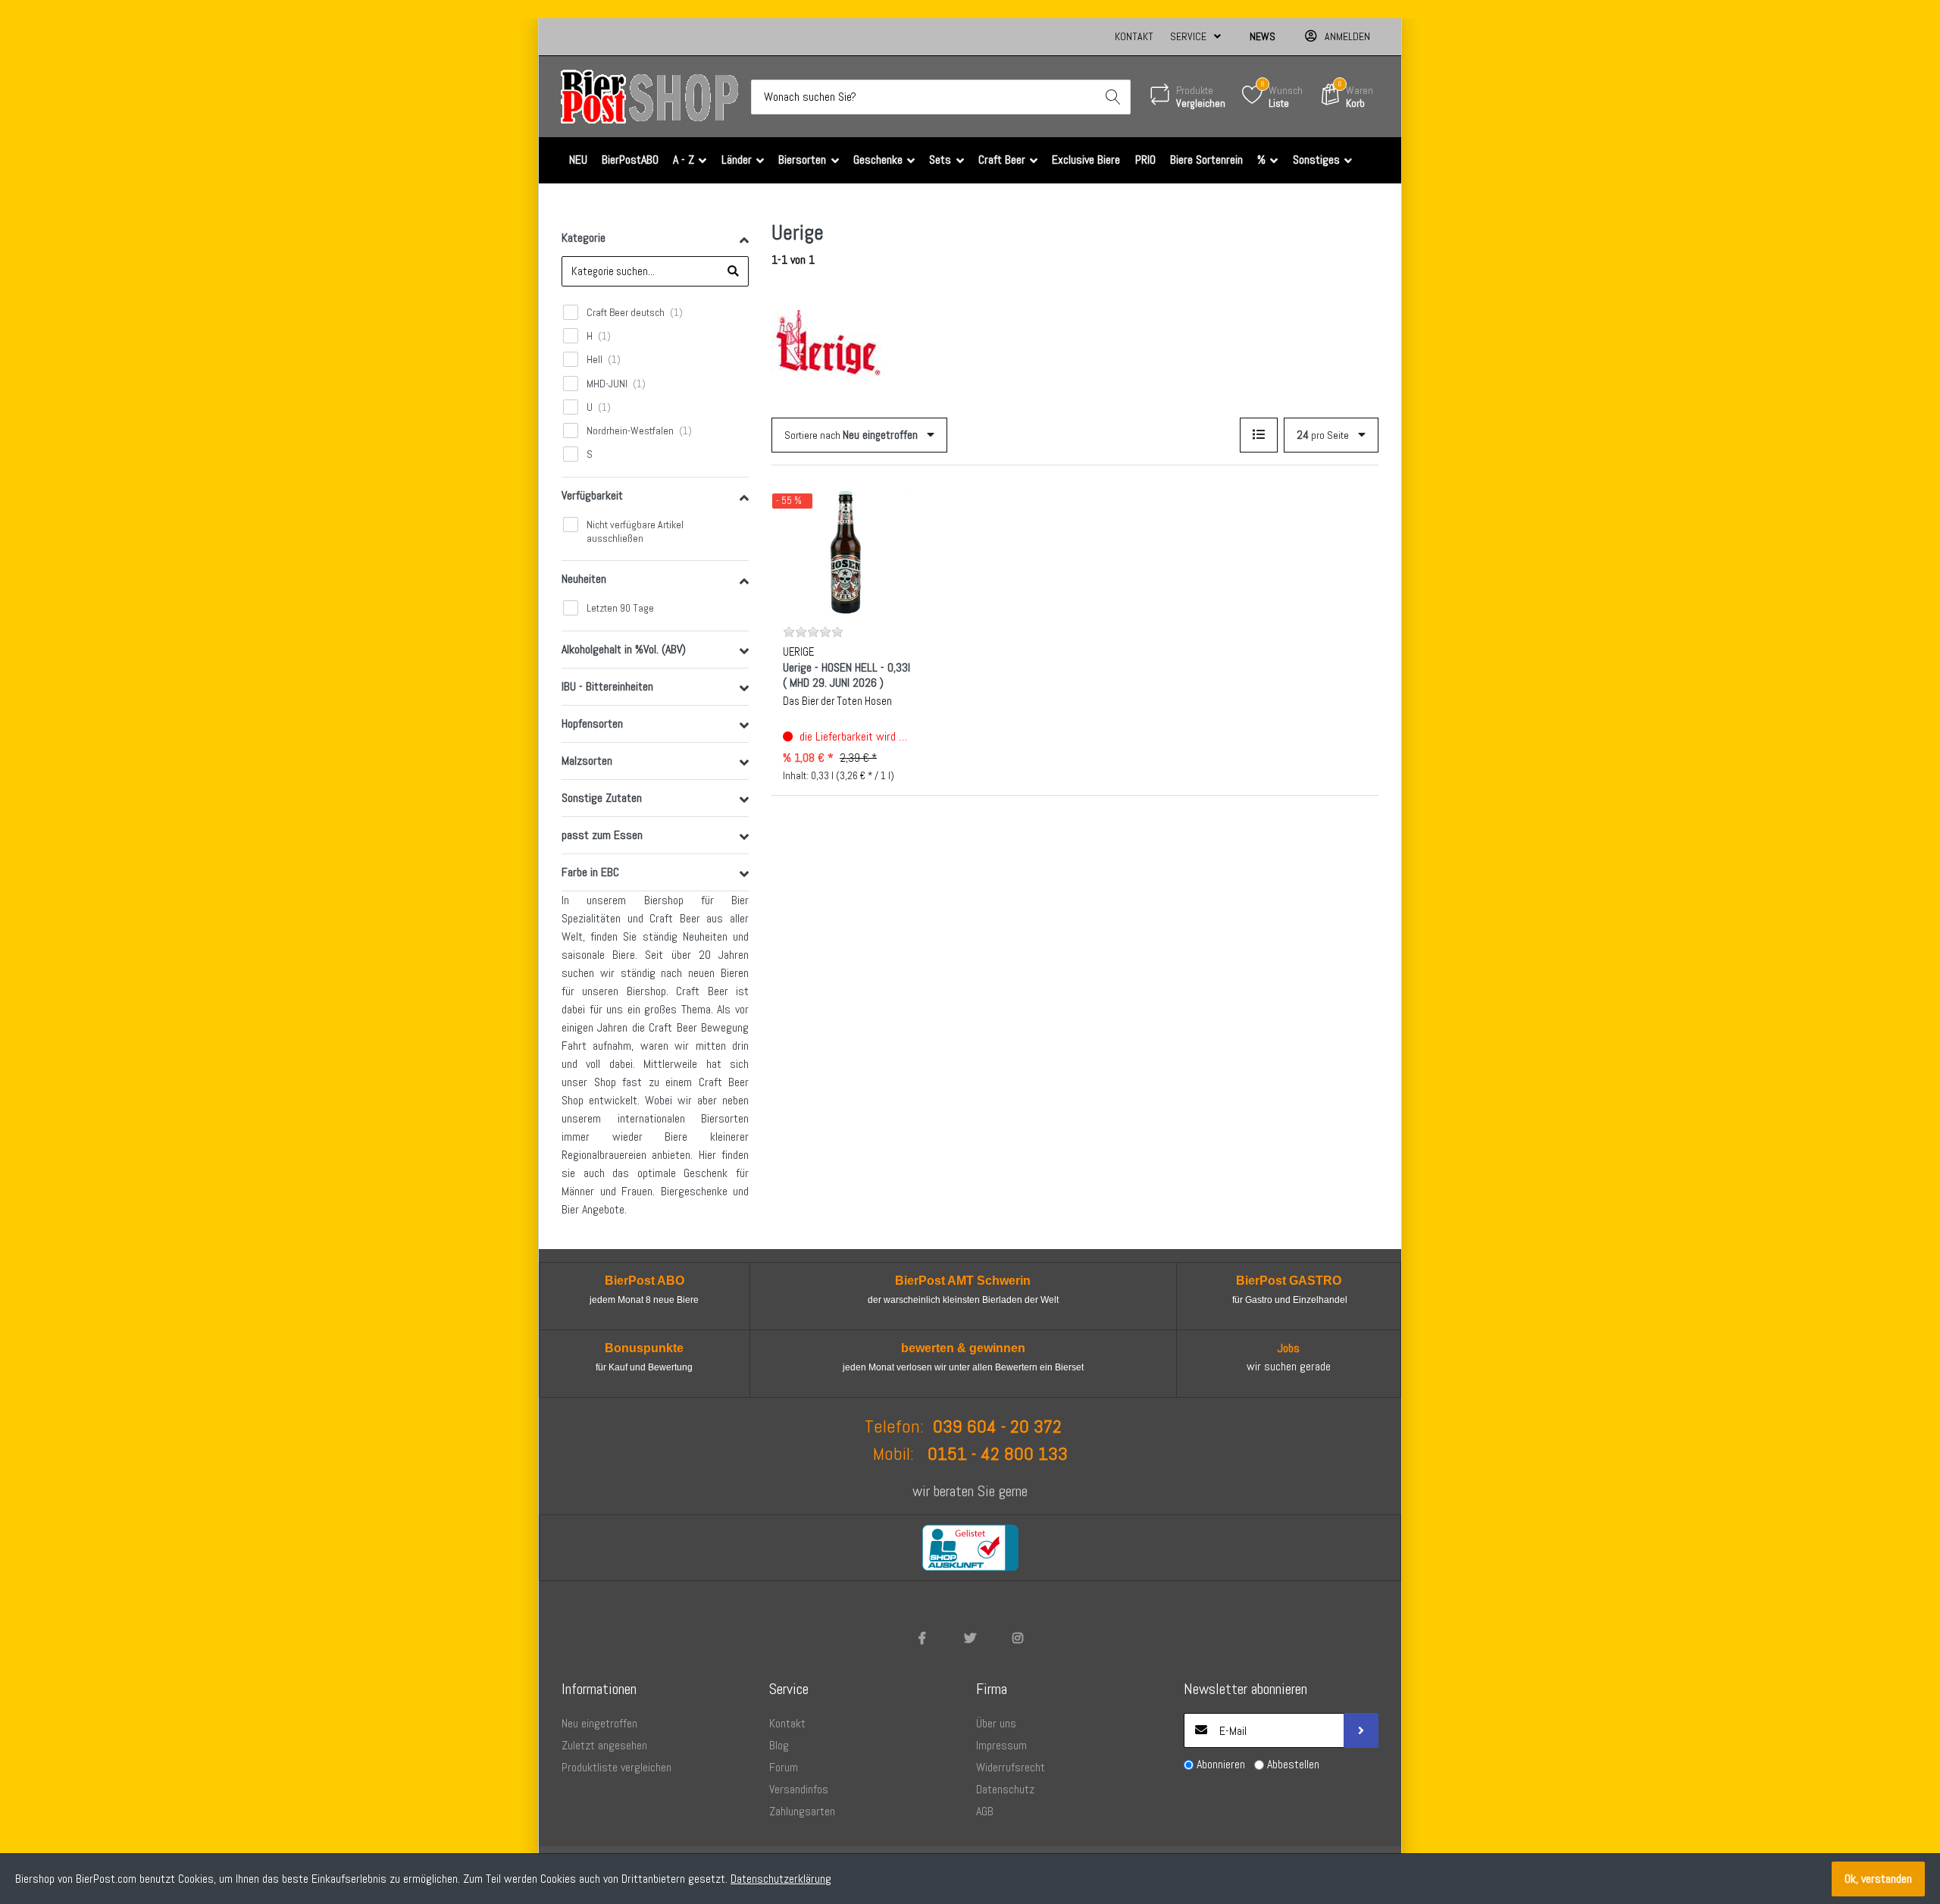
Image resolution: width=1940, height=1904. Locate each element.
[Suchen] (1113, 97)
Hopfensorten (592, 723)
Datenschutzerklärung (781, 1879)
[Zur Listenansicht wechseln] (1259, 435)
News (1263, 36)
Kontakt (1134, 36)
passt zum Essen (602, 835)
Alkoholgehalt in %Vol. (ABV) (624, 649)
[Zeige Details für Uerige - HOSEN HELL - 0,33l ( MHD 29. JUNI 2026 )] (846, 553)
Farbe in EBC (590, 872)
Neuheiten (584, 579)
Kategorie (584, 238)
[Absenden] (1361, 1730)
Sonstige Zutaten (602, 798)
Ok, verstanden (1878, 1879)
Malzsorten (587, 761)
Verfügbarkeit (592, 495)
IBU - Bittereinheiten (607, 686)
